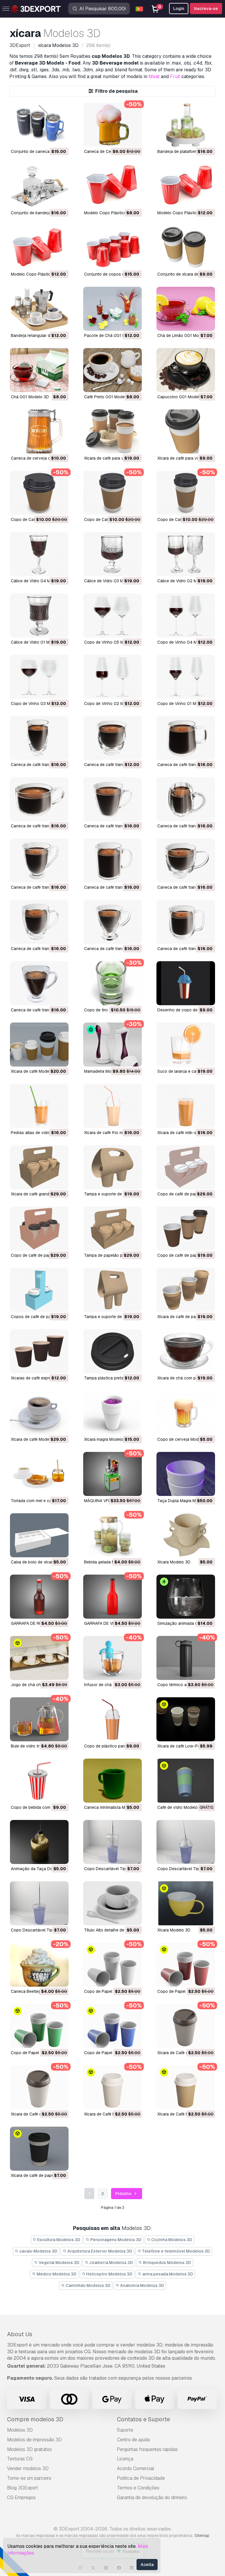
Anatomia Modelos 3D (142, 2285)
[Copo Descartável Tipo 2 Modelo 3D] (186, 1842)
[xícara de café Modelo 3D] (39, 1045)
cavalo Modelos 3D (38, 2251)
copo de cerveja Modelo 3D (184, 1439)
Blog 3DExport (23, 2488)
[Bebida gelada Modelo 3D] (112, 1535)
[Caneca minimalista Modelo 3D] (112, 1781)
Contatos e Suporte (143, 2419)
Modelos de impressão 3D (34, 2440)
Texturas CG (20, 2459)
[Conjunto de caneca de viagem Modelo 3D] (39, 125)
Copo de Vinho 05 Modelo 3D (112, 642)
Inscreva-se (206, 9)
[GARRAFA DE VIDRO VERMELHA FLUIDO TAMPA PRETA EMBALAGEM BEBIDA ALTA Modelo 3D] (112, 1597)
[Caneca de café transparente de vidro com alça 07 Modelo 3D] (39, 861)
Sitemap (202, 2535)
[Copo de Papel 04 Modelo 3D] (112, 1965)
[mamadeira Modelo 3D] (112, 1045)
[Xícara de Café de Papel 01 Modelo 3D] (39, 2087)
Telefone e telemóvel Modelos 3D (175, 2251)
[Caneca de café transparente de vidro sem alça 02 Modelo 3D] (39, 738)
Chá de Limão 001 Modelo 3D (185, 335)
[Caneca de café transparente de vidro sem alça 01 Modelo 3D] (112, 738)
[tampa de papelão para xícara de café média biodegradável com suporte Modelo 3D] (112, 1229)
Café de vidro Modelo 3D (181, 1807)
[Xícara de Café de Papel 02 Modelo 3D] (186, 2026)
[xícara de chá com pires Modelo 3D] (186, 1351)
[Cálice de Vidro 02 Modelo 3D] (186, 554)
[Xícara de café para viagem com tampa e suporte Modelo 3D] (112, 431)
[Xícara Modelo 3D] (186, 1535)
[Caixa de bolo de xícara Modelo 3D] (39, 1535)
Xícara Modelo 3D (174, 1562)
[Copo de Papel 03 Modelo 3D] (186, 1965)
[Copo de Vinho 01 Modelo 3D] (186, 677)
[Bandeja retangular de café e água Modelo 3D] (39, 309)
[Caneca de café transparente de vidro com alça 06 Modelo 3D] (112, 861)
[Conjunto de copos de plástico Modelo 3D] (112, 247)
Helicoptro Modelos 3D (109, 2274)
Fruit (175, 76)
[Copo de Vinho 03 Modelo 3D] (39, 677)
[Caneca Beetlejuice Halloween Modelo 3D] (39, 1965)
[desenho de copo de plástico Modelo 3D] (186, 983)
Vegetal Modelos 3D (59, 2263)
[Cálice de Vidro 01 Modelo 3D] (39, 615)
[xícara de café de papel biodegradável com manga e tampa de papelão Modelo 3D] (186, 1290)
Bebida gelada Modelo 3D (108, 1562)
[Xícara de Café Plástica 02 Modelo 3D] (186, 2087)
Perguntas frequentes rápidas (147, 2449)
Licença (125, 2459)
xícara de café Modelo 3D (35, 1071)
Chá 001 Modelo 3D (30, 397)
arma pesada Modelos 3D (167, 2274)
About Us (20, 2334)
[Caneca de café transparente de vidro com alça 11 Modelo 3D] (186, 738)
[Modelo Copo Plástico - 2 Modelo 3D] (186, 186)
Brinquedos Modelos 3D (167, 2263)
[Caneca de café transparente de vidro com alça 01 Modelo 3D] (39, 983)
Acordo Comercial (135, 2468)
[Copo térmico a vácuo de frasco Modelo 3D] (186, 1658)
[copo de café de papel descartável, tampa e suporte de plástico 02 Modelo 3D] (186, 1167)
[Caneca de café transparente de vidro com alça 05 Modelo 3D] (186, 861)
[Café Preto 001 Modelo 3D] (112, 370)
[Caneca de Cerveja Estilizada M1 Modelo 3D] (112, 125)
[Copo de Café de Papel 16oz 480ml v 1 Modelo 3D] (186, 493)
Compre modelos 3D (35, 2419)
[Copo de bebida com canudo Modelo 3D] (39, 1781)
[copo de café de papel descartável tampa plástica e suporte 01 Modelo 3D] (39, 1229)
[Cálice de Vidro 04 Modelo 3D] (39, 554)
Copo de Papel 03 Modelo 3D (185, 1991)
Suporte (125, 2430)
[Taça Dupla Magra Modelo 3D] (186, 1474)
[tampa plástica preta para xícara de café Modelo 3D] (112, 1351)
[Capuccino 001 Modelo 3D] (186, 370)
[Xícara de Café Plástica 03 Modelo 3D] (112, 2087)
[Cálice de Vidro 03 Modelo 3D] (112, 554)
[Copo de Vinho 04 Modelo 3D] (186, 615)
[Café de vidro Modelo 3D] (186, 1781)
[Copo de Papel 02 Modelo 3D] (39, 2026)
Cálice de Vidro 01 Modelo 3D (39, 642)
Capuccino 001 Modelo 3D (183, 397)
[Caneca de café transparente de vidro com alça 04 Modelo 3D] (39, 922)
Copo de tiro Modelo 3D (107, 1010)
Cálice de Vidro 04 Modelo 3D (39, 581)
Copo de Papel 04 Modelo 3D (112, 1991)
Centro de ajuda (133, 2440)
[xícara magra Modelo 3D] (112, 1413)
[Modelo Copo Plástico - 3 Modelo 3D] (112, 186)
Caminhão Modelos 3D (88, 2285)
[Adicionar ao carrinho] (48, 139)
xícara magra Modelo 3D (107, 1439)
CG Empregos (21, 2497)
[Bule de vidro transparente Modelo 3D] (39, 1719)
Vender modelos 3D (28, 2468)
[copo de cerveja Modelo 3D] (186, 1413)
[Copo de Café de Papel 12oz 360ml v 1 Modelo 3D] (112, 493)
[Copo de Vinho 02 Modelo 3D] (112, 677)
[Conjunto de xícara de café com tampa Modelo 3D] (186, 247)
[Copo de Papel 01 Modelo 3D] (112, 2026)
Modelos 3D (20, 2430)
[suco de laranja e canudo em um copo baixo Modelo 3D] (186, 1045)
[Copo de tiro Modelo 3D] (112, 983)
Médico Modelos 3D (56, 2274)
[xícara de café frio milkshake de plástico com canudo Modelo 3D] (112, 1106)
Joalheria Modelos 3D (111, 2263)
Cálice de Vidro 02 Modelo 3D (186, 581)
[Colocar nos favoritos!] (60, 139)
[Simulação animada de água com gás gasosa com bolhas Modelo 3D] (186, 1597)
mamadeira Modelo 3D (105, 1071)
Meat (154, 76)
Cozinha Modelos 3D (171, 2240)
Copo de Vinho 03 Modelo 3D (39, 704)
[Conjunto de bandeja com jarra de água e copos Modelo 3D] (39, 186)
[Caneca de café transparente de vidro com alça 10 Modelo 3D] (39, 799)
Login (179, 9)
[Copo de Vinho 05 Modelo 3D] (112, 615)
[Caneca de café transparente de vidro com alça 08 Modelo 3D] (186, 799)
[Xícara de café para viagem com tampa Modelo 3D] (186, 431)
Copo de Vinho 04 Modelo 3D (186, 642)
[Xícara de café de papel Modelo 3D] (39, 2149)
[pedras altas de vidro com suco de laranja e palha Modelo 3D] (39, 1106)
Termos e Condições (138, 2488)
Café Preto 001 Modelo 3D (109, 397)
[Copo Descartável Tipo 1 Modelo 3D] (39, 1903)
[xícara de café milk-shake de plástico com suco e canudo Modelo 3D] (186, 1106)
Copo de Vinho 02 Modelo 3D (112, 704)
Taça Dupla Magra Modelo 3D (185, 1501)
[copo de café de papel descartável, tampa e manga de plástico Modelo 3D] (186, 1229)
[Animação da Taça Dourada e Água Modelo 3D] (39, 1842)
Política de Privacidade (141, 2478)
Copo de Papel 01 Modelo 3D (112, 2053)
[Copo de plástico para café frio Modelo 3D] (112, 1719)
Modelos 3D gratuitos (29, 2449)
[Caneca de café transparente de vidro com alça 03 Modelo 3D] (112, 922)
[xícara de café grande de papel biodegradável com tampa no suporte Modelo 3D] (39, 1167)
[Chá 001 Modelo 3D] (39, 370)
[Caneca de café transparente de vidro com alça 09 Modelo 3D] (112, 799)
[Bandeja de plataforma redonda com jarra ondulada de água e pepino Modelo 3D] (186, 125)
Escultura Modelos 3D (58, 2240)
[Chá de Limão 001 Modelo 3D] (186, 309)
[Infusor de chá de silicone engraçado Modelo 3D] (112, 1658)
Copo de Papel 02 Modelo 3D (39, 2053)
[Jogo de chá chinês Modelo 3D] (39, 1658)
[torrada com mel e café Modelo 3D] (39, 1474)
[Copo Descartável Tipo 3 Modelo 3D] (112, 1842)
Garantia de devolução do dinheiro (152, 2497)
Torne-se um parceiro (29, 2478)
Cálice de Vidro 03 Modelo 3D (112, 581)
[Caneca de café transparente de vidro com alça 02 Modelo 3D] (186, 922)
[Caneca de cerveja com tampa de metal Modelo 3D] (39, 431)
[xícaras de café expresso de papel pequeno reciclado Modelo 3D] (39, 1351)
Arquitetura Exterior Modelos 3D (99, 2251)
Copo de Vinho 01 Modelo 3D (185, 704)
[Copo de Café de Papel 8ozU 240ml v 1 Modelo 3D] (39, 493)
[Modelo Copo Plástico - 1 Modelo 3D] (39, 247)
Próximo (124, 2194)
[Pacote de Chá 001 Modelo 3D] (112, 309)
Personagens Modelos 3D (115, 2240)
